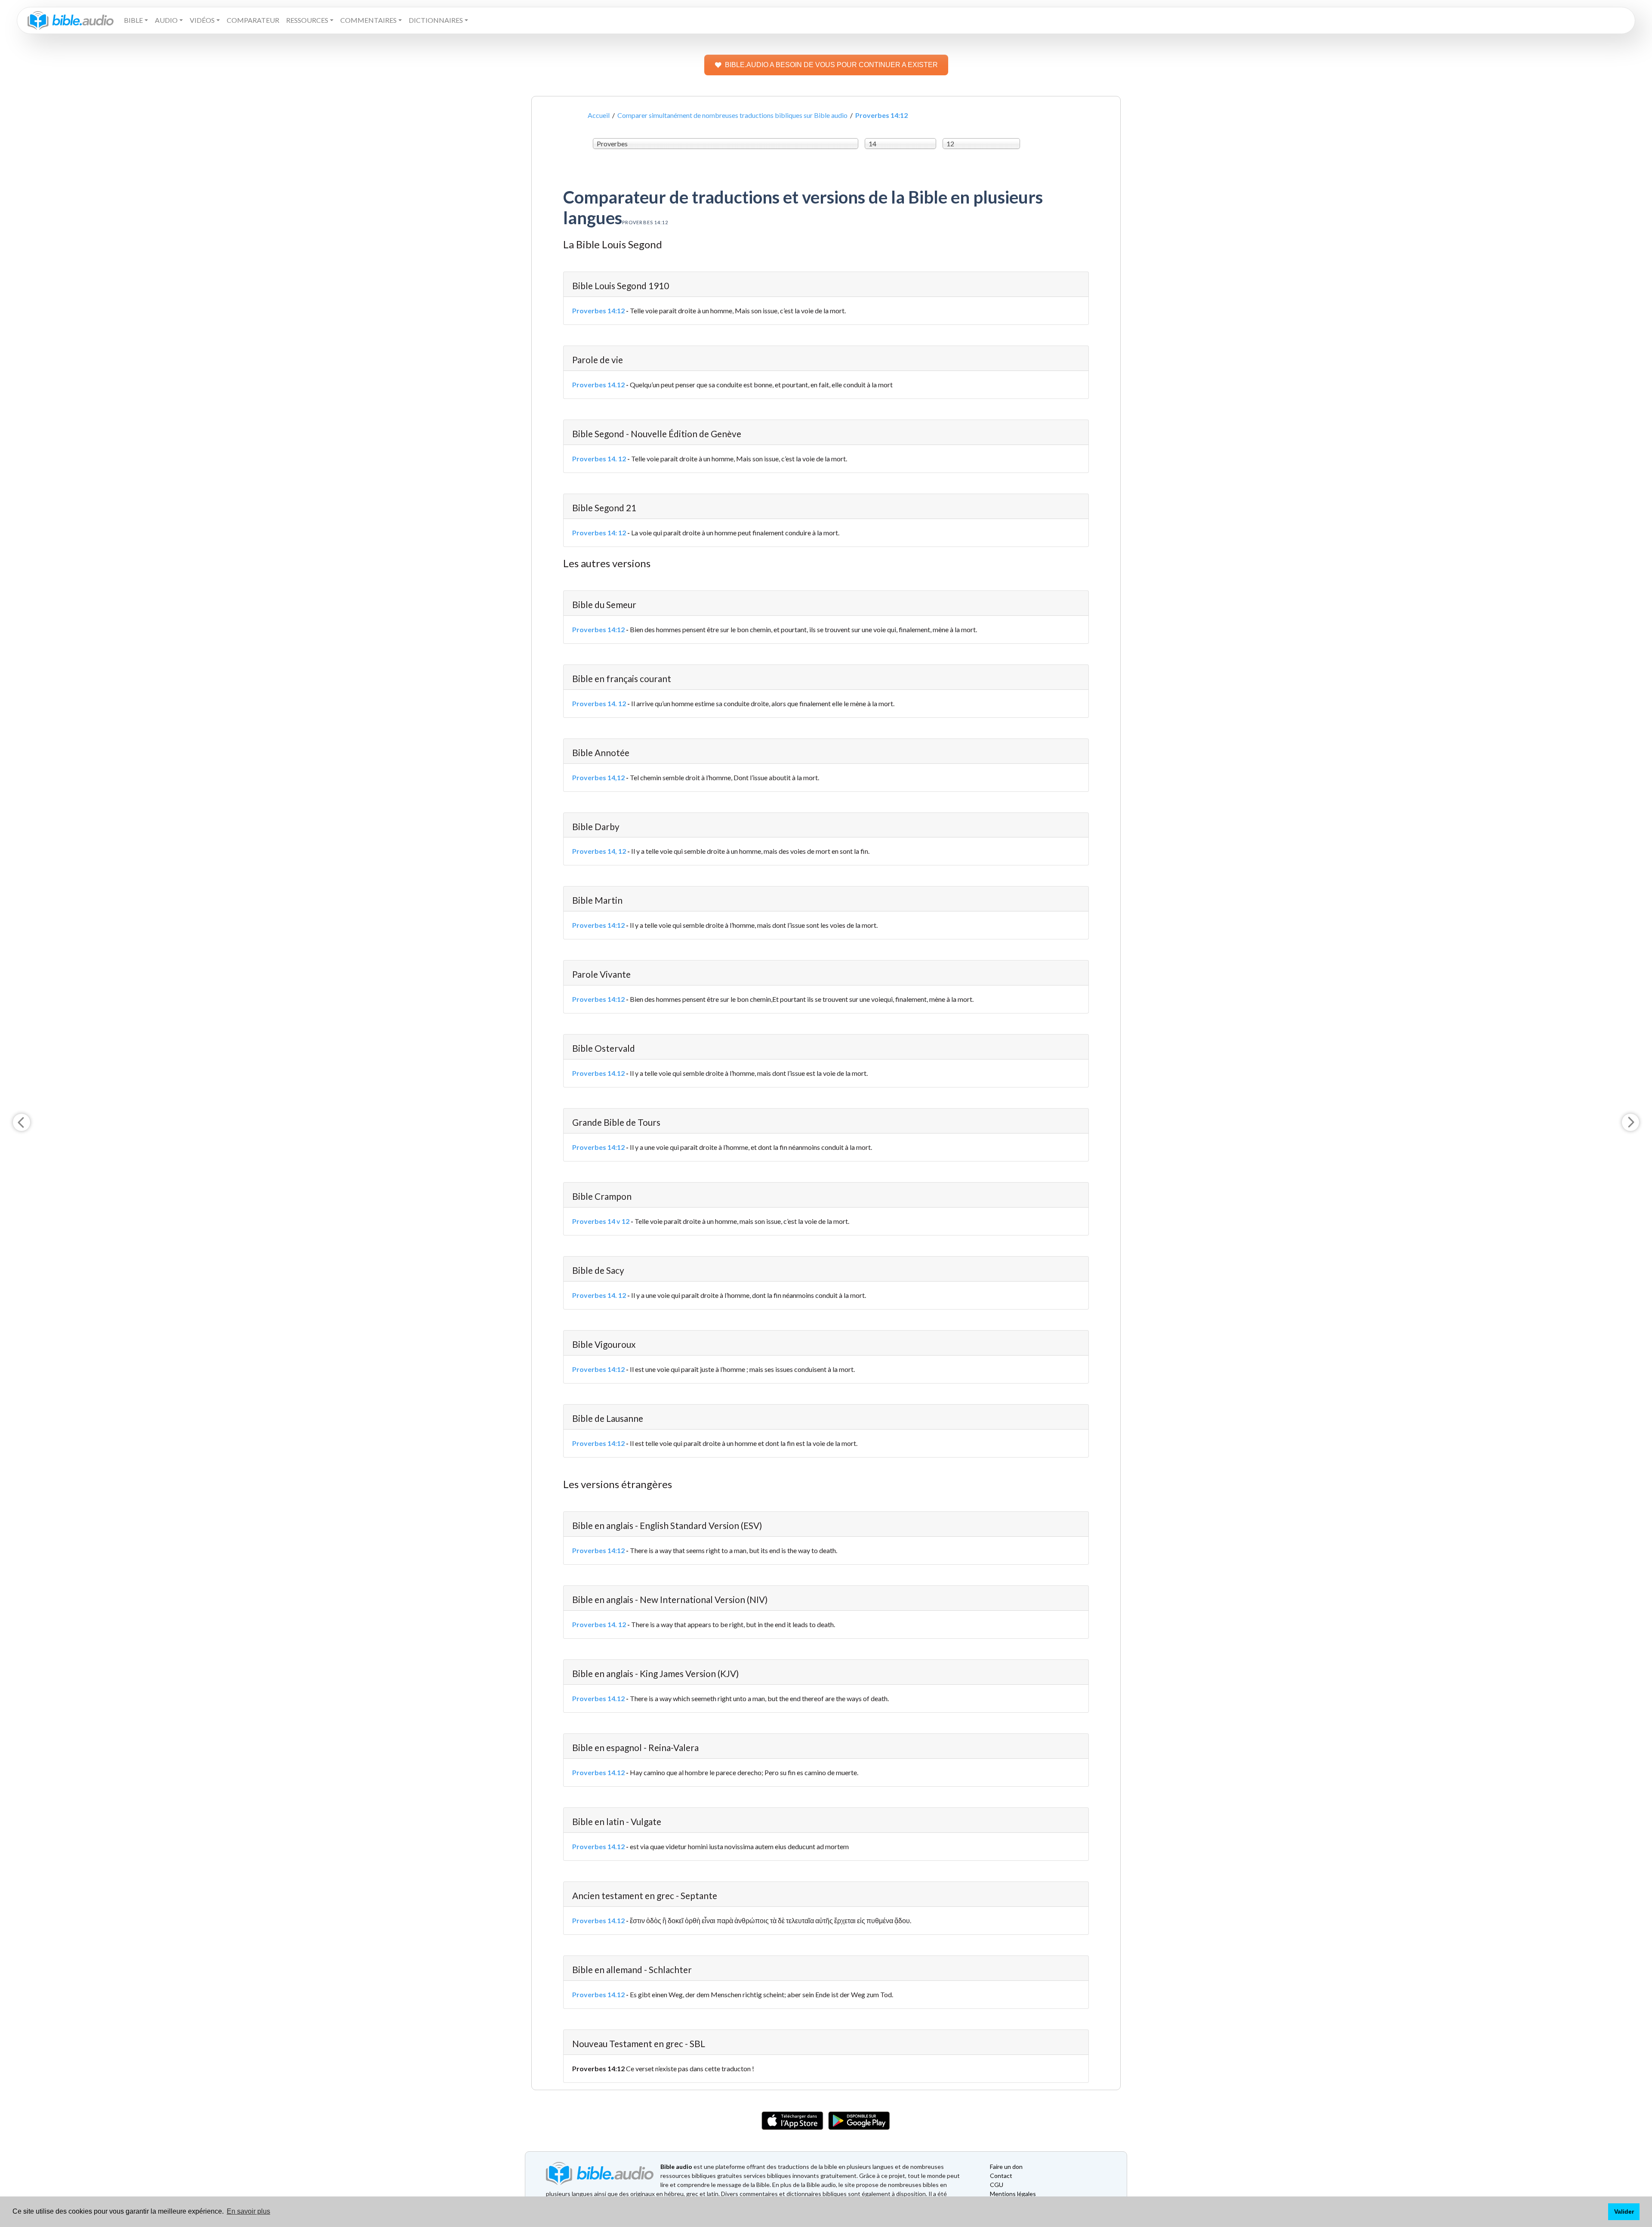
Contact (1001, 2176)
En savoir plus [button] (248, 2211)
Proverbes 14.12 (598, 385)
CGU (997, 2185)
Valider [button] (1624, 2212)
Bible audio (676, 2167)
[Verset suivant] (1630, 1122)
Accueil (599, 115)
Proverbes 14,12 (598, 777)
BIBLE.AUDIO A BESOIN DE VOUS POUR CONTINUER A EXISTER (831, 65)
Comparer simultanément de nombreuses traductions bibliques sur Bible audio (732, 115)
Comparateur (253, 20)
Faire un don (1006, 2167)
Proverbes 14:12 (598, 310)
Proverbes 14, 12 (599, 851)
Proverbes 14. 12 (599, 459)
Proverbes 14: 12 (599, 533)
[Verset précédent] (22, 1122)
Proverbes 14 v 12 (601, 1221)
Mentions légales (1013, 2194)
